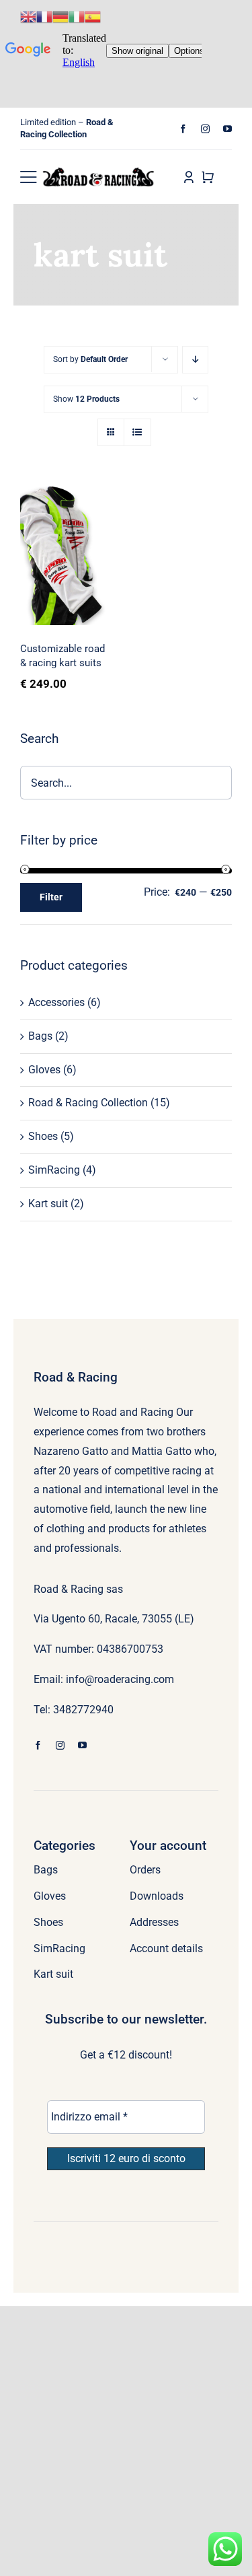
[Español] (93, 16)
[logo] (99, 172)
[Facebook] (183, 129)
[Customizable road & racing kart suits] (67, 556)
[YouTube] (227, 129)
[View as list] (137, 432)
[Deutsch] (60, 16)
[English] (28, 16)
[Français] (44, 16)
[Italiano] (77, 16)
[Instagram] (205, 129)
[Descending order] (195, 360)
